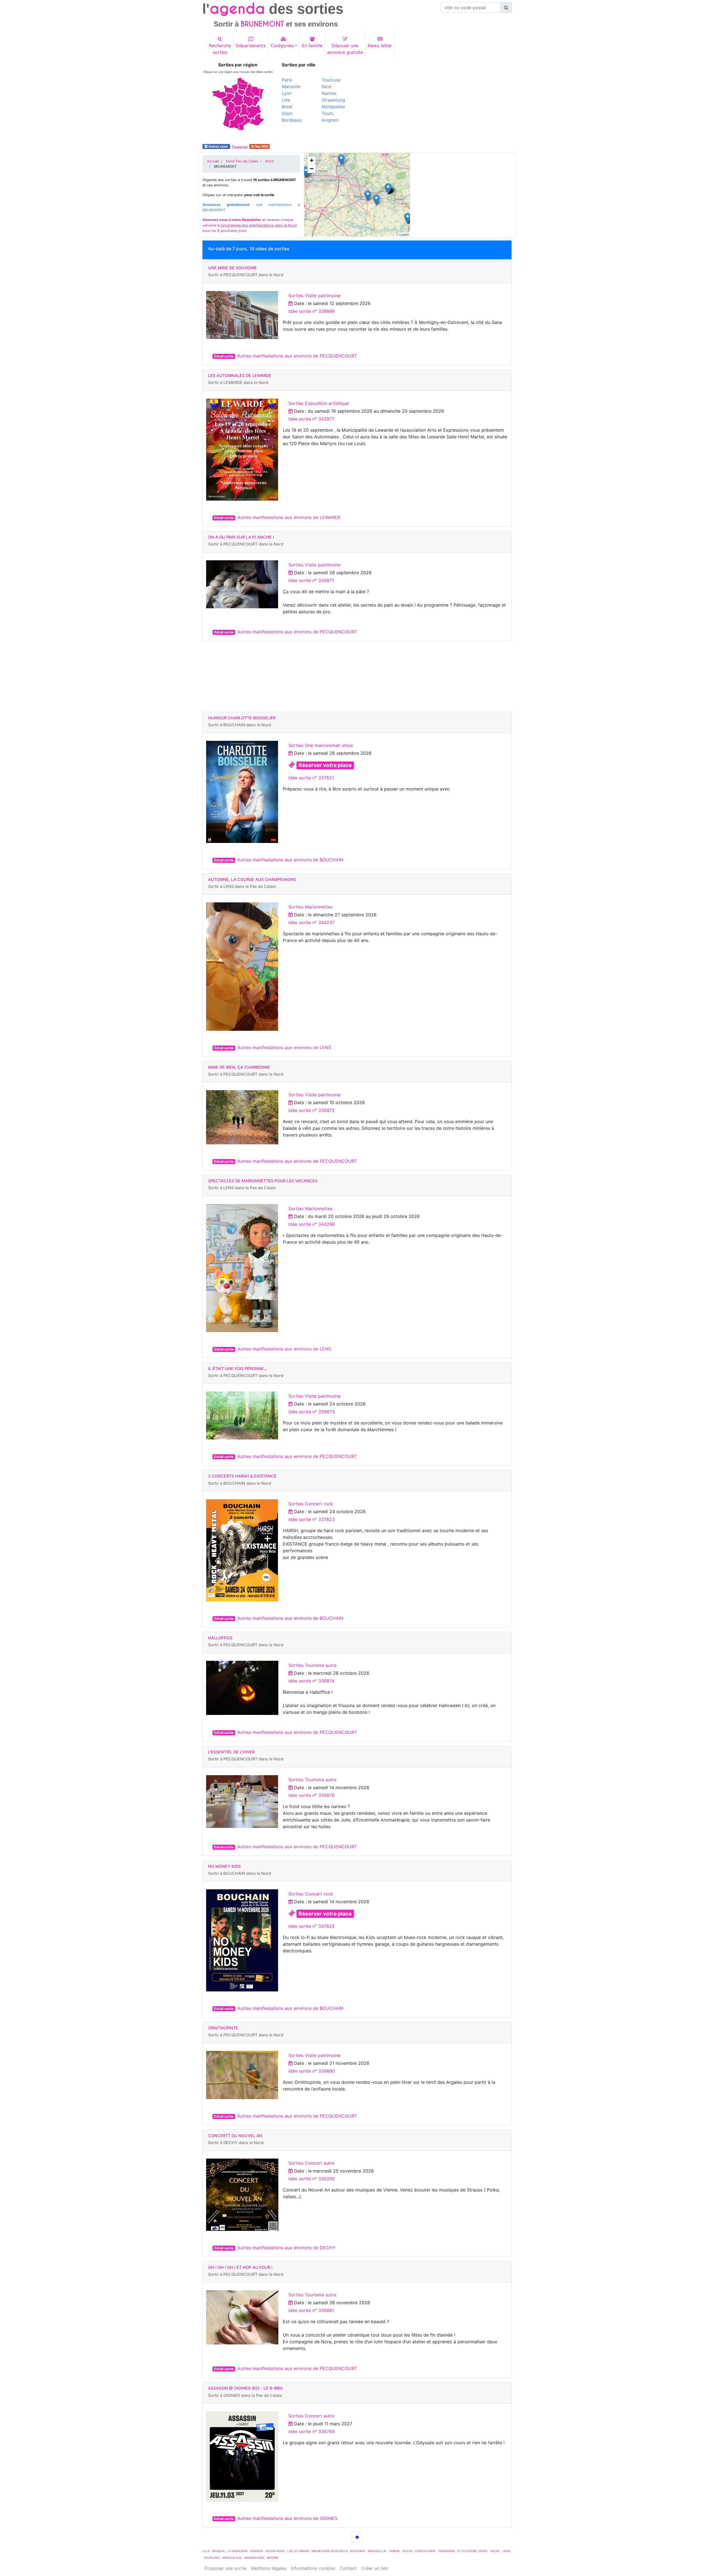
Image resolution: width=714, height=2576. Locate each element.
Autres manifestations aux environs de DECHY (286, 2248)
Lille (286, 100)
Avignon (330, 120)
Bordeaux (292, 120)
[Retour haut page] (357, 2537)
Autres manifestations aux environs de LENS (284, 1047)
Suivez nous (218, 146)
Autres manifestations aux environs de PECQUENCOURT (297, 356)
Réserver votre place (325, 765)
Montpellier (333, 107)
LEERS (506, 2551)
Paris (287, 80)
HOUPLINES (212, 2558)
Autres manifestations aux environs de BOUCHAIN (290, 860)
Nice (326, 86)
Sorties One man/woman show (321, 745)
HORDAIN (257, 2551)
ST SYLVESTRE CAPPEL (473, 2551)
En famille (312, 45)
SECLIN (407, 2551)
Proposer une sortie (226, 2568)
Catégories (282, 45)
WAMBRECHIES (254, 2558)
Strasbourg (333, 100)
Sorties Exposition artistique (319, 403)
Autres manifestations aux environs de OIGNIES (287, 2518)
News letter (380, 45)
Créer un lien (375, 2568)
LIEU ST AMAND (298, 2551)
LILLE (206, 2551)
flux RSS (261, 146)
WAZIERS (272, 2558)
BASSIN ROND (275, 2551)
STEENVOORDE (425, 2551)
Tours (327, 113)
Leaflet (404, 234)
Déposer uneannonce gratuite (345, 49)
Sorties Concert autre (311, 2163)
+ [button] (312, 160)
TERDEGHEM (446, 2551)
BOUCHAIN (358, 2551)
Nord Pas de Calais (242, 161)
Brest (287, 107)
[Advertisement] (436, 101)
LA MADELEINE (237, 2551)
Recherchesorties (220, 49)
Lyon (287, 93)
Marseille (291, 86)
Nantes (329, 93)
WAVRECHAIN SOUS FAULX (330, 2551)
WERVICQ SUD (232, 2558)
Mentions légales (269, 2568)
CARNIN (394, 2551)
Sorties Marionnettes (310, 907)
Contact (348, 2568)
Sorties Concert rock (311, 1504)
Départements (251, 45)
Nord (270, 161)
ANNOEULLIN (377, 2551)
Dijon (287, 113)
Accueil (213, 161)
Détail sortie (224, 356)
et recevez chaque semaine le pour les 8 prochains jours (250, 225)
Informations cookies (313, 2568)
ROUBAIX (218, 2551)
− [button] (312, 169)
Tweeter (240, 147)
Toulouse (331, 80)
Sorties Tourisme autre (312, 1665)
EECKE (495, 2551)
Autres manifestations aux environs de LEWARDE (289, 517)
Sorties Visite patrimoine (314, 295)
